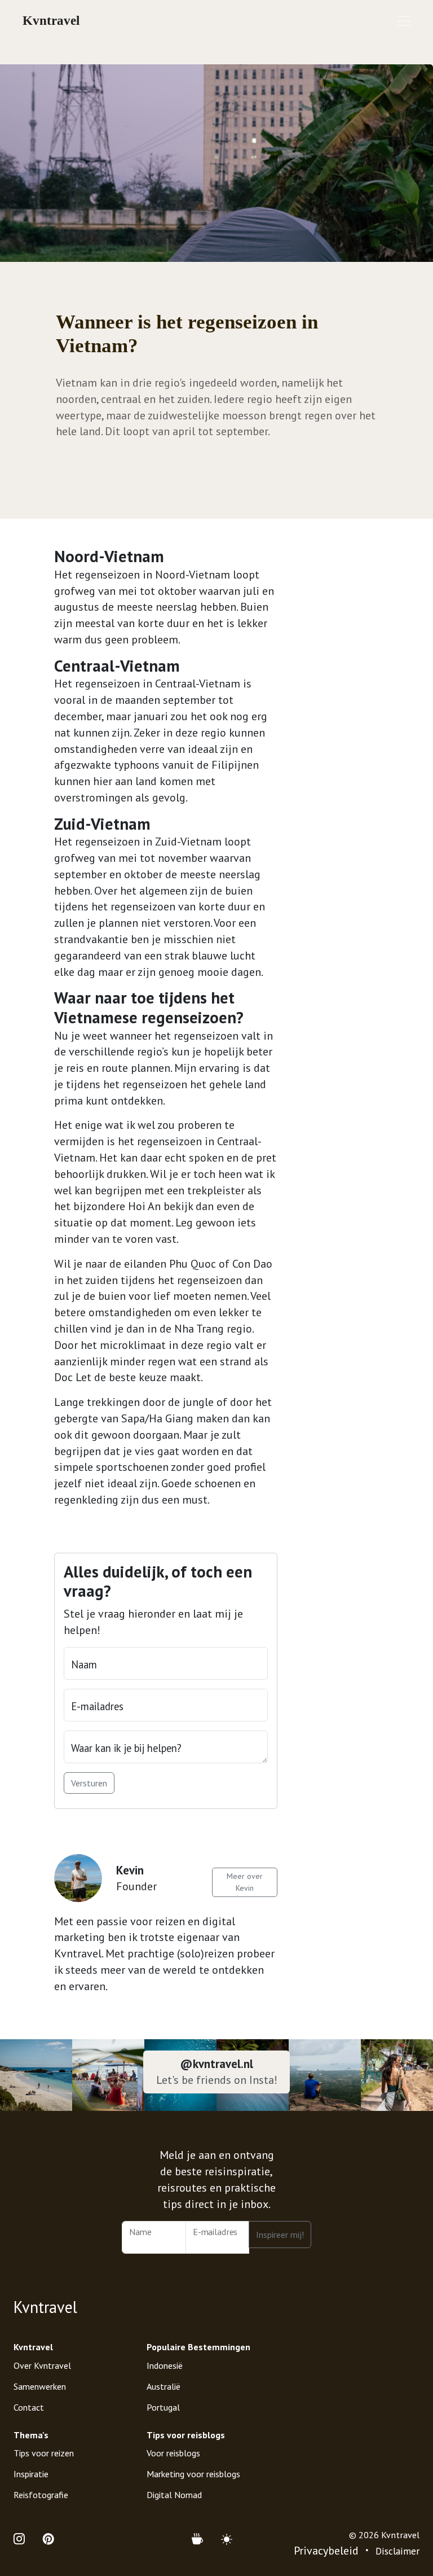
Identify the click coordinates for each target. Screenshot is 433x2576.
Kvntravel (51, 21)
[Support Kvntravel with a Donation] (202, 2540)
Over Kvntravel (42, 2365)
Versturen (89, 1783)
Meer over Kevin (245, 1882)
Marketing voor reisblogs (193, 2474)
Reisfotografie (41, 2495)
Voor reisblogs (173, 2453)
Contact (29, 2407)
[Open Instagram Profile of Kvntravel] (24, 2540)
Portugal (163, 2407)
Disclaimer (397, 2551)
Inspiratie (31, 2474)
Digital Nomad (174, 2495)
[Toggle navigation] (404, 21)
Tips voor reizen (44, 2453)
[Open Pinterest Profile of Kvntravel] (48, 2540)
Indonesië (165, 2365)
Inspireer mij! (280, 2235)
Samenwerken (40, 2386)
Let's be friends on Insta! (217, 2080)
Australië (164, 2386)
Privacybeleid (326, 2551)
